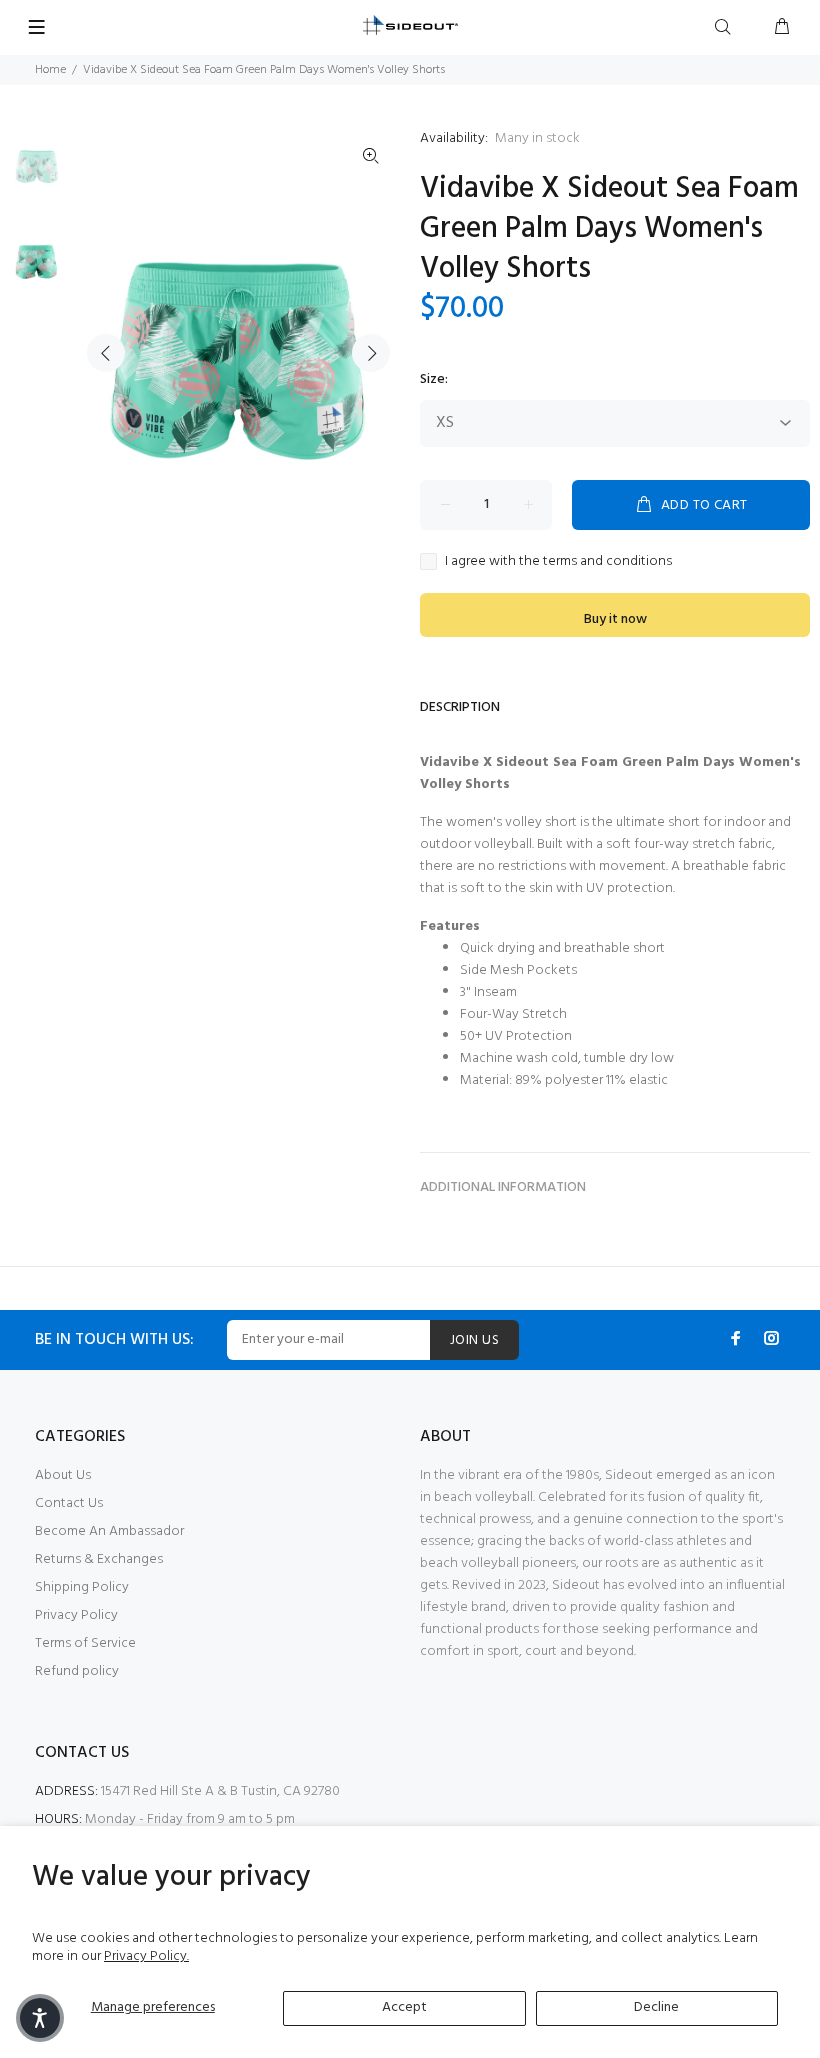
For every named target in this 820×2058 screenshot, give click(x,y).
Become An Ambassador (109, 1531)
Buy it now (615, 619)
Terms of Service (85, 1643)
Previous (106, 353)
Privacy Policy (76, 1615)
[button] (40, 2018)
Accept (404, 2007)
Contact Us (69, 1503)
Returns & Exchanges (99, 1559)
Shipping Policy (82, 1587)
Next (371, 353)
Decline (656, 2007)
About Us (63, 1475)
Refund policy (77, 1671)
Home (50, 70)
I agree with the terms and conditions (558, 562)
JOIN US (474, 1340)
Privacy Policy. (146, 1956)
